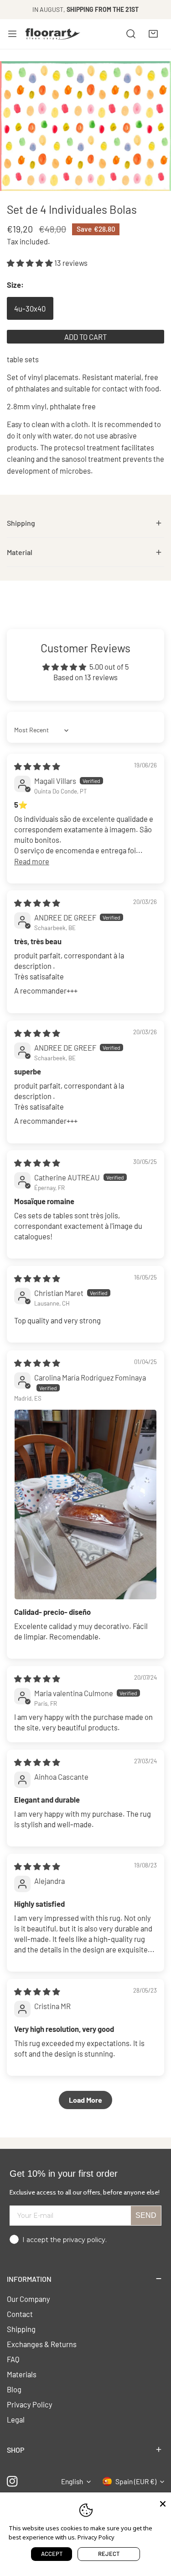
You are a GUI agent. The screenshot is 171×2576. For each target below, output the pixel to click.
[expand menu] (12, 34)
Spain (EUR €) (136, 2481)
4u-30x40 (30, 308)
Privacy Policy (30, 2404)
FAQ (13, 2359)
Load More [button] (85, 2100)
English (72, 2481)
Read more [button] (32, 861)
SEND (146, 2215)
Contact (20, 2314)
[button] (153, 34)
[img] (37, 766)
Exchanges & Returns (42, 2344)
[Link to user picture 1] (85, 1505)
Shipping (21, 2329)
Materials (22, 2374)
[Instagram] (13, 2482)
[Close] (163, 2503)
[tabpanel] (85, 523)
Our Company (28, 2299)
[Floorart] (53, 34)
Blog (14, 2389)
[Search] (131, 34)
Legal (16, 2419)
